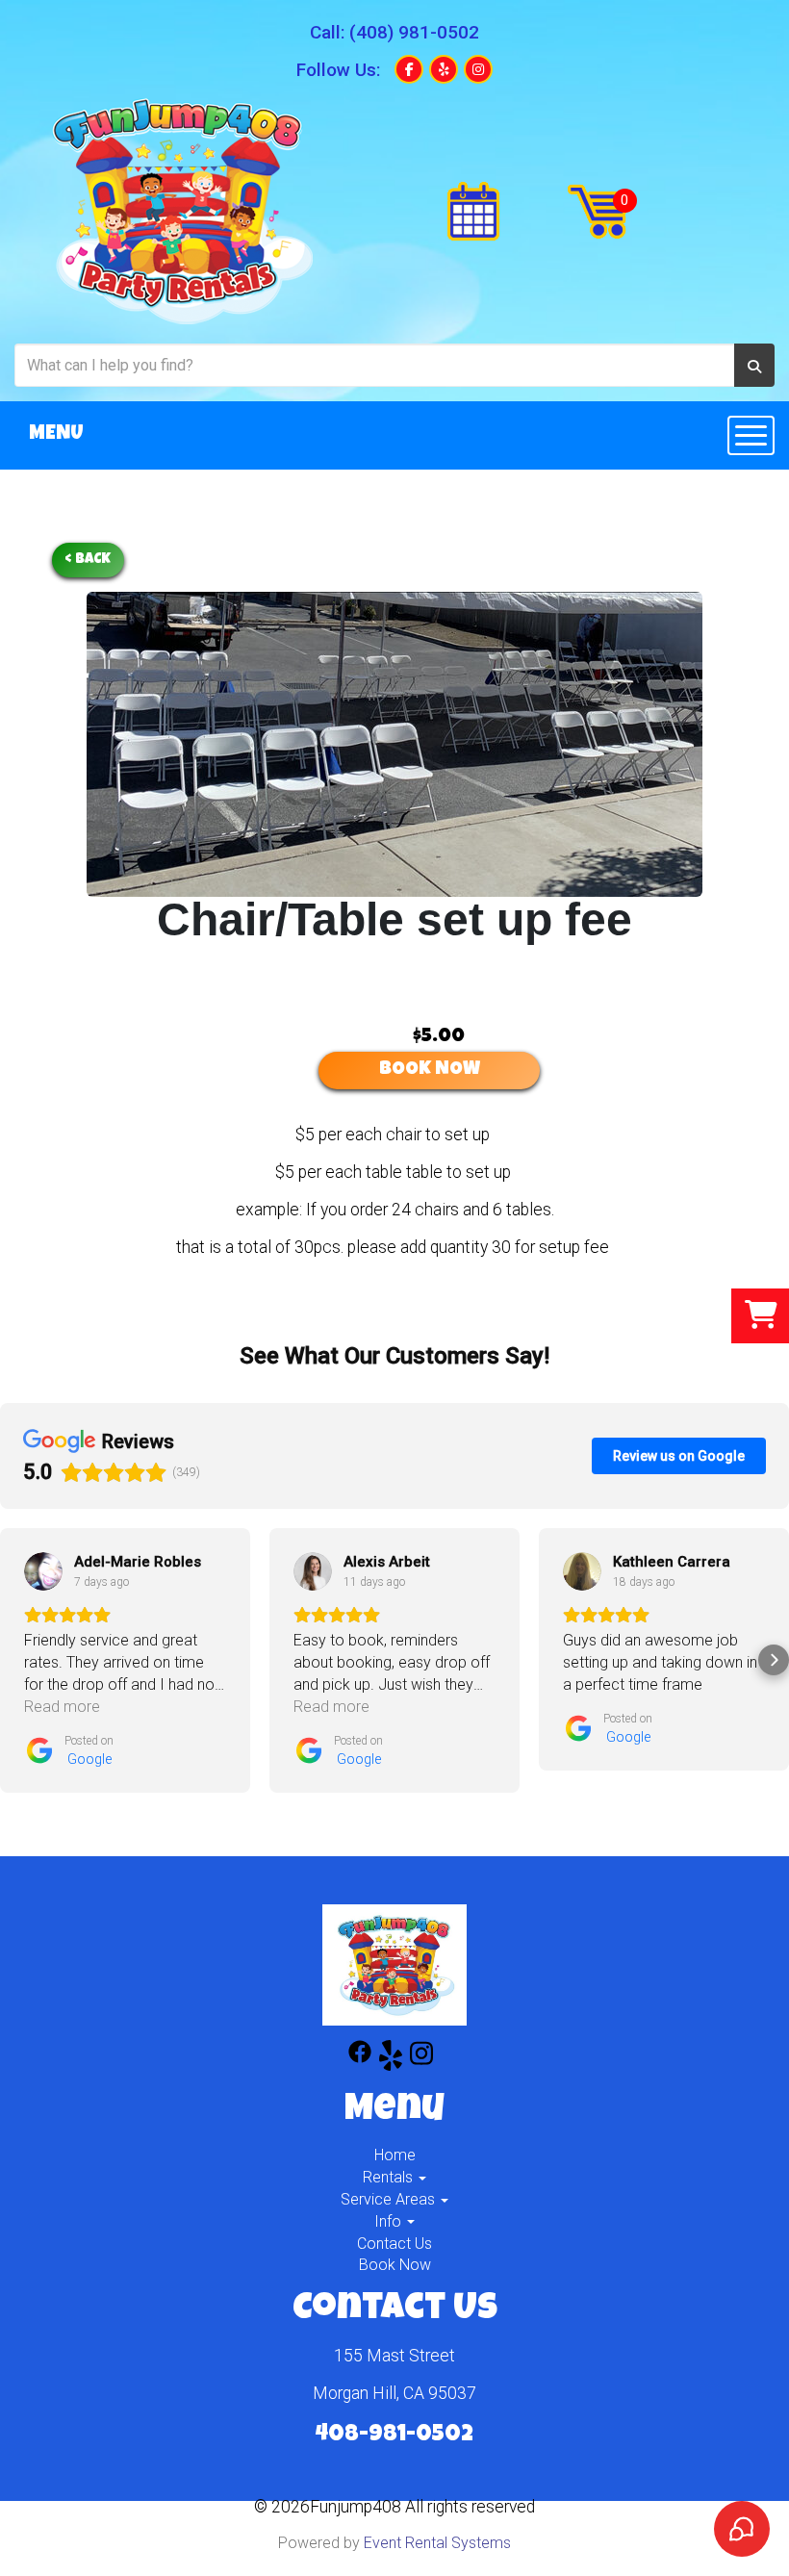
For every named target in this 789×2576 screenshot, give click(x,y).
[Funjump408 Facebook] (360, 2059)
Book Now (395, 2265)
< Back (88, 560)
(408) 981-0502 (414, 32)
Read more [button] (62, 1707)
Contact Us (394, 2244)
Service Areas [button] (390, 2199)
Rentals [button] (390, 2177)
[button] (15, 1660)
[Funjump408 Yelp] (391, 2059)
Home (395, 2155)
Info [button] (390, 2221)
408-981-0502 (394, 2436)
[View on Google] (43, 1571)
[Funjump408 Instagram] (421, 2059)
